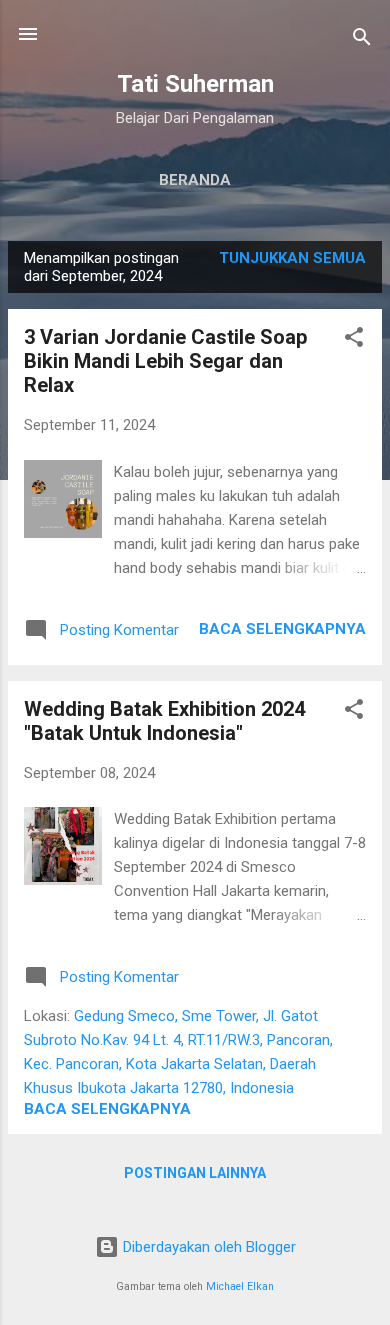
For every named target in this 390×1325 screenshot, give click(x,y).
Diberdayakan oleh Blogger (207, 1247)
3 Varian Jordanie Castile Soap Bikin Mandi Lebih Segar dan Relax (165, 361)
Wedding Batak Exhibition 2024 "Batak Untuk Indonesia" (164, 721)
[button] (354, 340)
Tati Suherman (195, 84)
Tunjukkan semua (292, 258)
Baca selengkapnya (282, 629)
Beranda (195, 180)
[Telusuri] (362, 40)
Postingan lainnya (195, 1173)
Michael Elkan (240, 1286)
